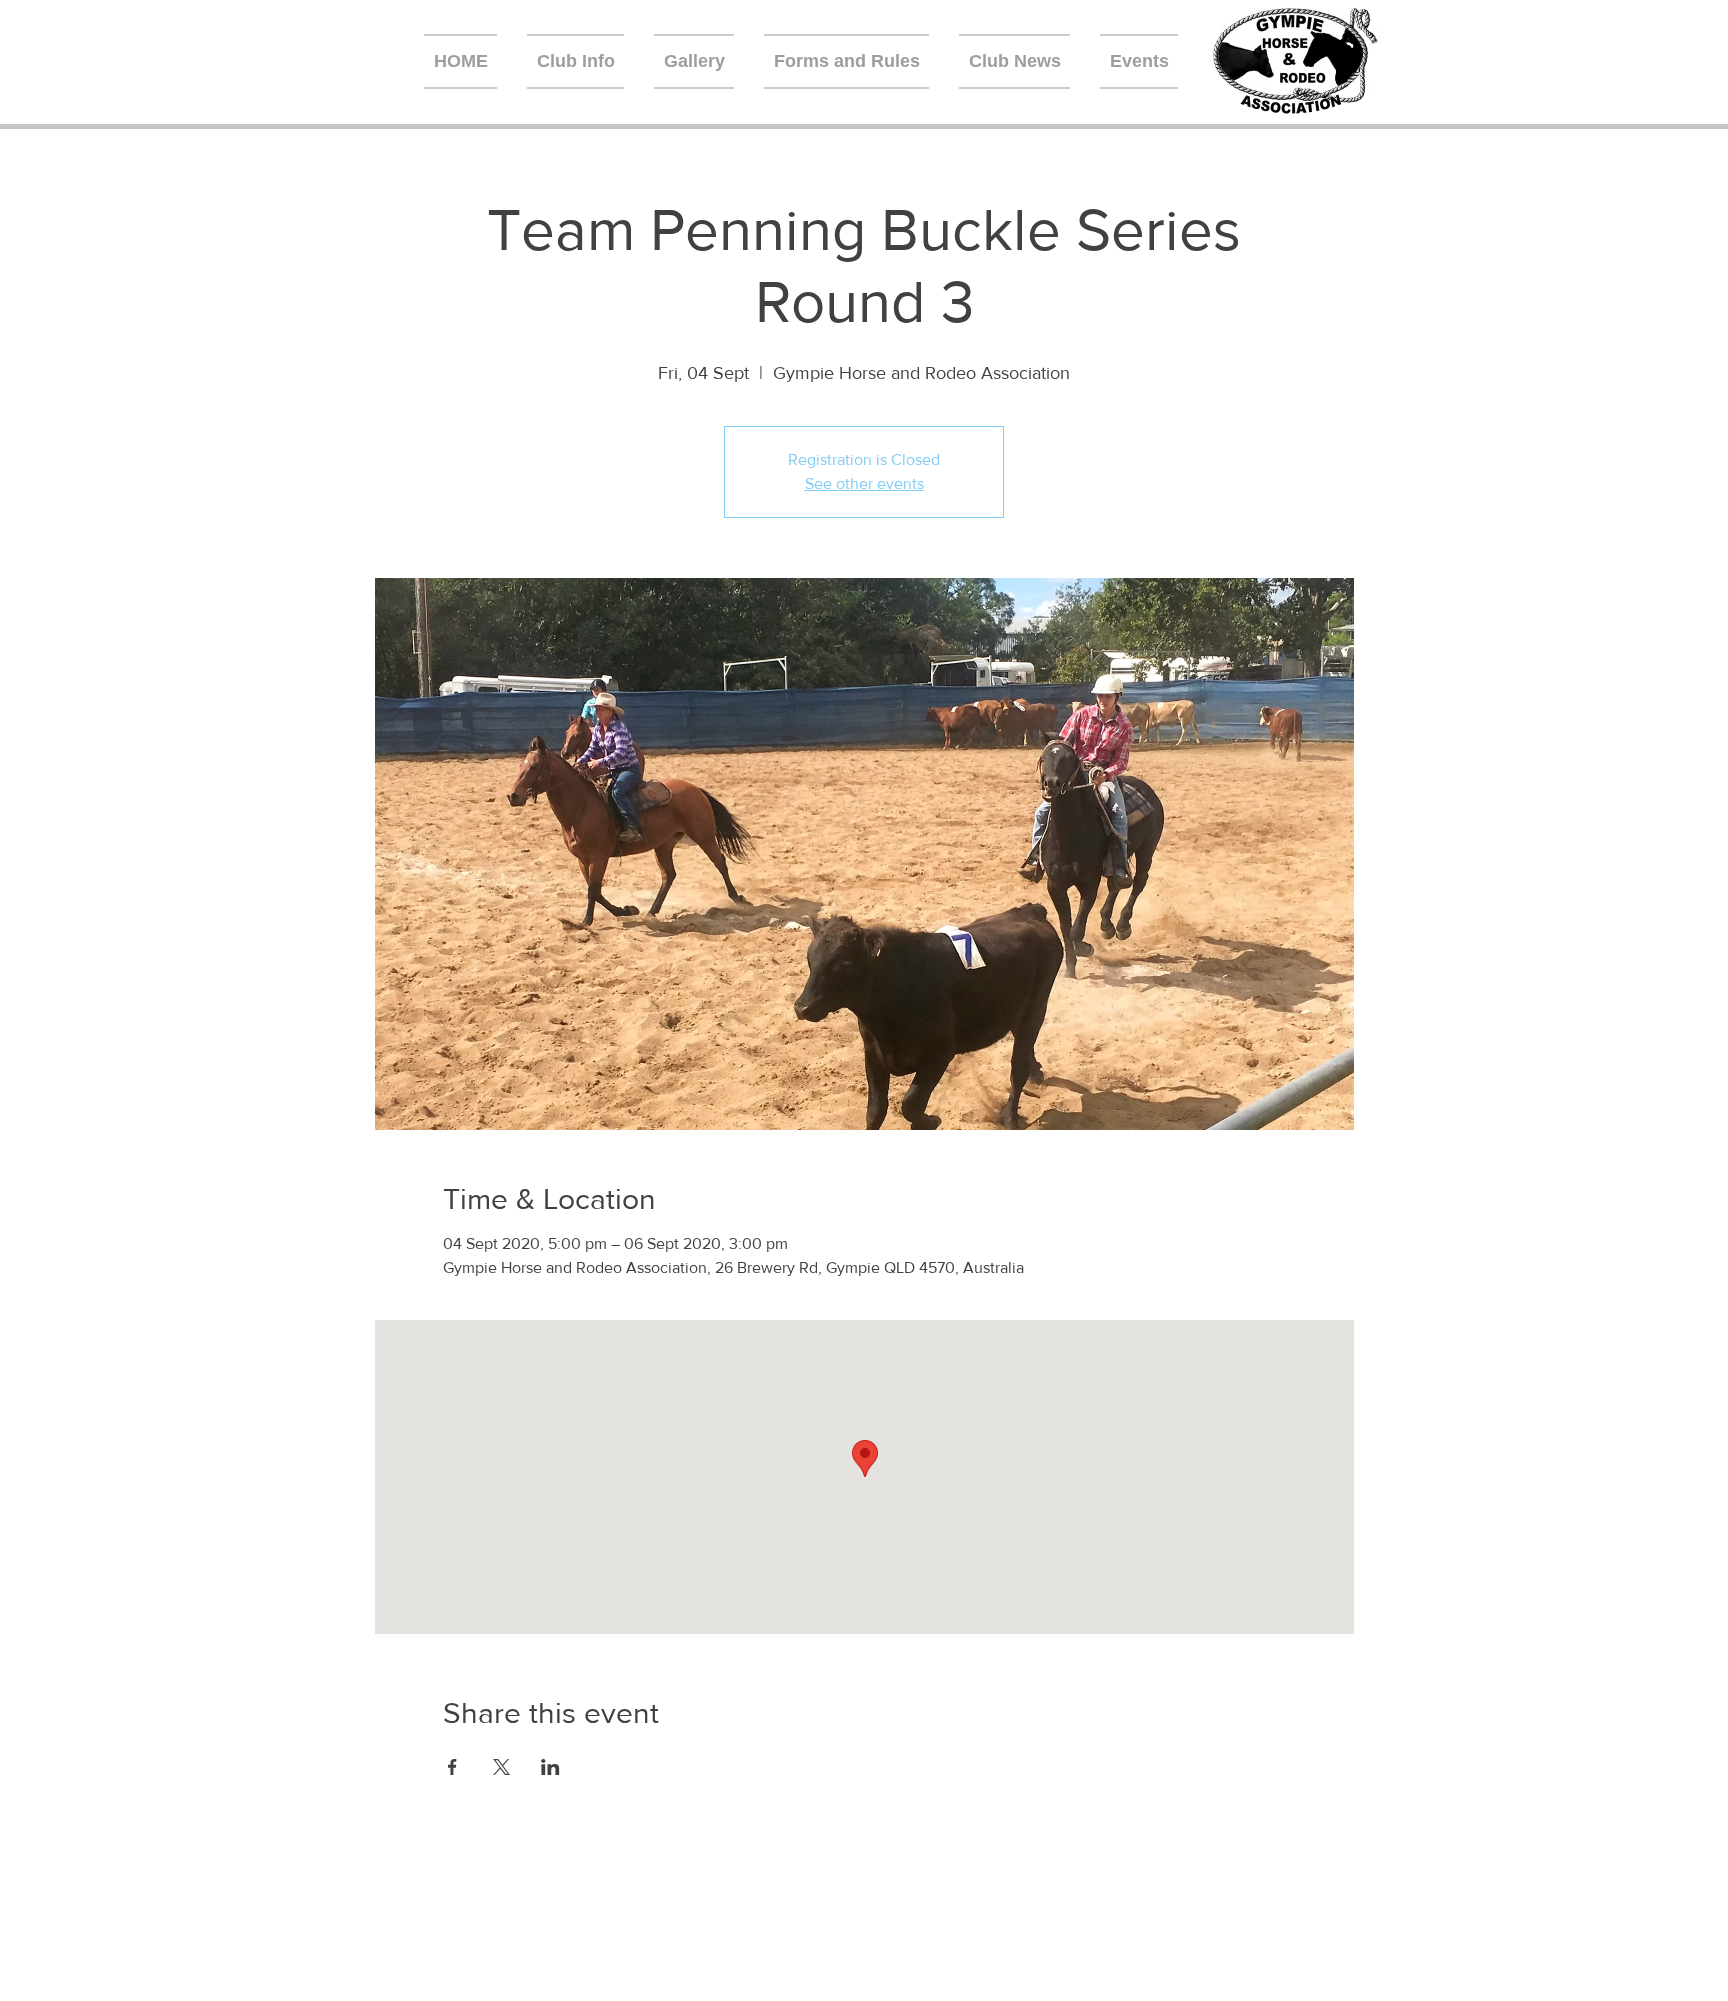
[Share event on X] (501, 1767)
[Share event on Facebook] (452, 1767)
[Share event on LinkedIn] (550, 1767)
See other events (864, 483)
